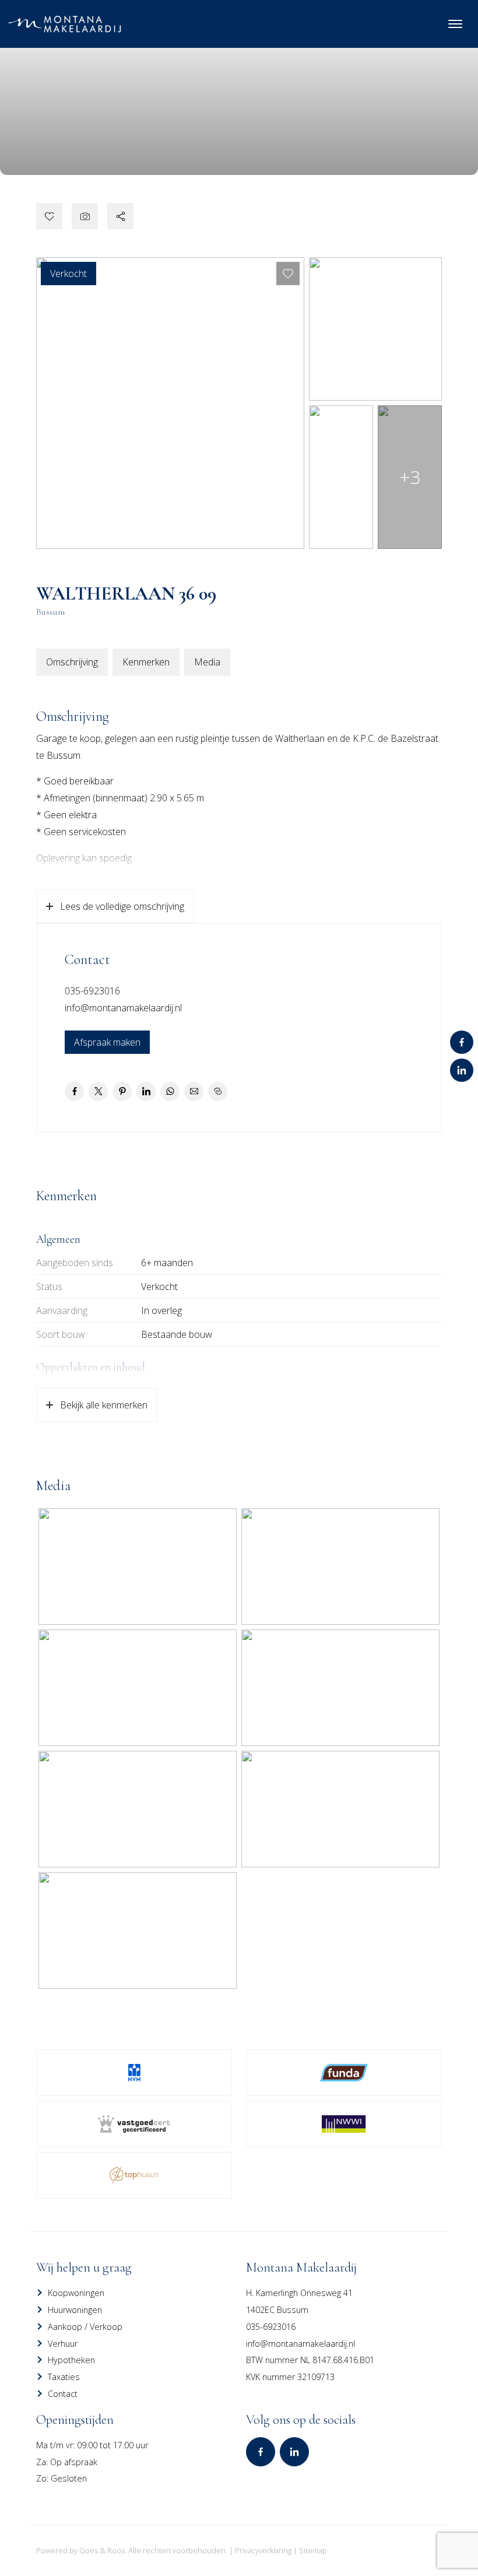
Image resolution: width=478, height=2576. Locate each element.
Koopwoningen (76, 2293)
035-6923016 (92, 991)
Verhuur (63, 2344)
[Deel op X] (98, 1091)
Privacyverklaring (263, 2550)
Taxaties (64, 2377)
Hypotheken (71, 2360)
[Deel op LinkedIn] (146, 1091)
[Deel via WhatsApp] (170, 1091)
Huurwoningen (75, 2310)
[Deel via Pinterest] (122, 1091)
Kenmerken (146, 662)
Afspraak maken (107, 1042)
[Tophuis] (134, 2175)
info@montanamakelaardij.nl (123, 1008)
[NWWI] (344, 2124)
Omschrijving (72, 662)
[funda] (344, 2073)
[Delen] (120, 216)
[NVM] (134, 2073)
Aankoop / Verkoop (85, 2327)
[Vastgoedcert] (134, 2124)
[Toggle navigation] (455, 24)
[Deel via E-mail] (194, 1091)
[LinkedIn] (462, 1070)
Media (207, 662)
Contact (63, 2394)
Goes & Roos (102, 2550)
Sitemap (313, 2550)
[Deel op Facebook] (74, 1091)
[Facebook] (462, 1042)
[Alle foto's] (85, 216)
